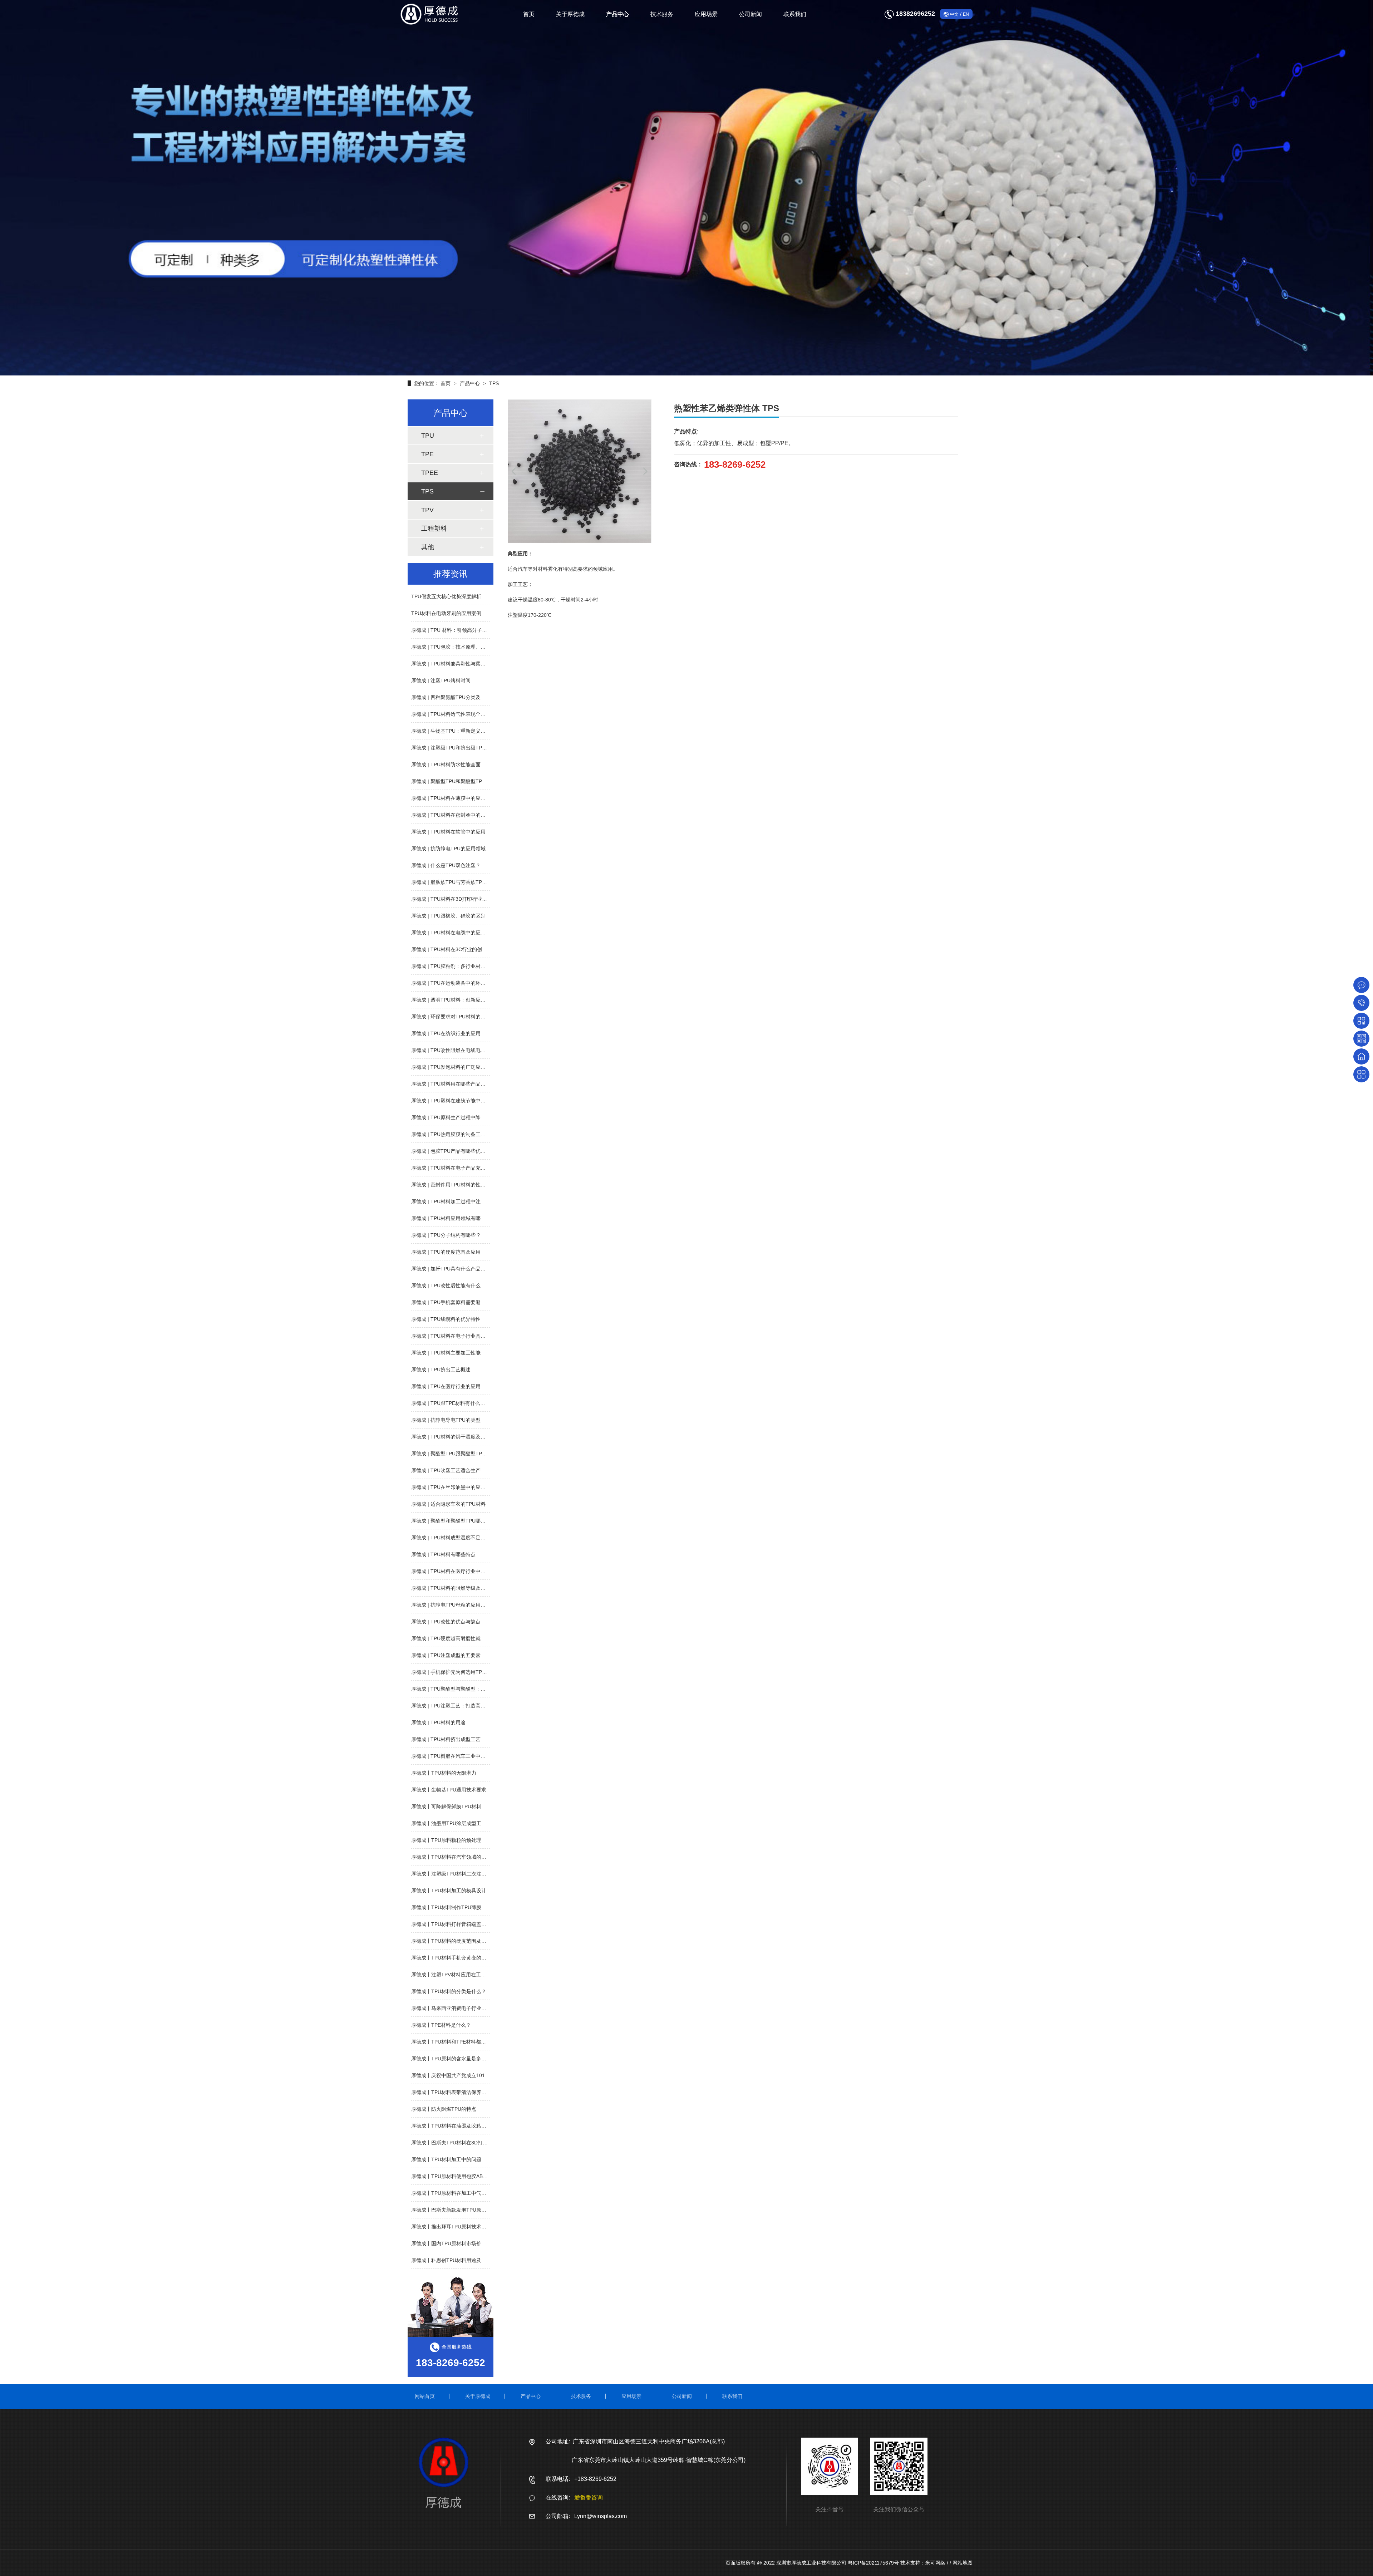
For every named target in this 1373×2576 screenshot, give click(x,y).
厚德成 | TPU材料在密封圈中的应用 (451, 815)
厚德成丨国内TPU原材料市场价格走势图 (456, 2243)
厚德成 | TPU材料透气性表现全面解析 (453, 714)
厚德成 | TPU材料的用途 (438, 1722)
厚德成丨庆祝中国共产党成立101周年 (453, 2075)
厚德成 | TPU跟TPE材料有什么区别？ (453, 1403)
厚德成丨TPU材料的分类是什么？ (449, 1991)
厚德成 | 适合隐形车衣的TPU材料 (448, 1504)
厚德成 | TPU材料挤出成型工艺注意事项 (456, 1739)
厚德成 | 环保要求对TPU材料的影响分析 (456, 1017)
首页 (529, 14)
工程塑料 (434, 529)
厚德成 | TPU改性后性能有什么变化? (452, 1285)
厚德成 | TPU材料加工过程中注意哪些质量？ (461, 1201)
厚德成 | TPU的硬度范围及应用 (446, 1252)
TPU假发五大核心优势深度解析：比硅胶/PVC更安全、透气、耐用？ (487, 596)
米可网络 (935, 2563)
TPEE (430, 473)
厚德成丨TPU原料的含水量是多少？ (451, 2059)
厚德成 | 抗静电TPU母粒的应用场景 (451, 1605)
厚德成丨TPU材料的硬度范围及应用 (451, 1941)
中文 (954, 14)
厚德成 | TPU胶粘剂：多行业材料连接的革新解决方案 (471, 966)
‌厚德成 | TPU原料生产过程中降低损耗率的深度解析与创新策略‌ (481, 1117)
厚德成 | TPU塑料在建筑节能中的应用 (453, 1101)
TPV (427, 510)
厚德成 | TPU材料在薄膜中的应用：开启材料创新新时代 (473, 798)
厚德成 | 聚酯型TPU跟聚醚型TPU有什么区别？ (463, 1454)
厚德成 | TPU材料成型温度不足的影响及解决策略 (466, 1538)
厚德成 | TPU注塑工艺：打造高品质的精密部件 (463, 1706)
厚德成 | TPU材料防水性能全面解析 (451, 765)
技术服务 (662, 14)
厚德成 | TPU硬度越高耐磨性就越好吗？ (456, 1638)
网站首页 (425, 2396)
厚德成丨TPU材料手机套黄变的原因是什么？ (461, 1958)
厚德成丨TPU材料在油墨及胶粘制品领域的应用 (464, 2126)
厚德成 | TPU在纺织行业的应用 (446, 1033)
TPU (428, 436)
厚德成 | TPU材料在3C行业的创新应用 (454, 949)
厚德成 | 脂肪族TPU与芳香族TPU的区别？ (458, 882)
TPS (494, 383)
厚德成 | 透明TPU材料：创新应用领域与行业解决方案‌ (471, 1000)
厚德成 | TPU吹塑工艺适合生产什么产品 (456, 1470)
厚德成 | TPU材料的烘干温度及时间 (451, 1437)
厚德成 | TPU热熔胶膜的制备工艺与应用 (456, 1134)
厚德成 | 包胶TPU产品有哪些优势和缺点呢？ (461, 1151)
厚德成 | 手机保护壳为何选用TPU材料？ (456, 1672)
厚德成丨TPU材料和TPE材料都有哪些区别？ (461, 2042)
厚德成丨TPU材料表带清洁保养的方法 (454, 2092)
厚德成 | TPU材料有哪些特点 (443, 1554)
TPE (427, 454)
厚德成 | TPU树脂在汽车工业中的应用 (453, 1756)
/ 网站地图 (961, 2563)
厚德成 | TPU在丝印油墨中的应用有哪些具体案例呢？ (471, 1487)
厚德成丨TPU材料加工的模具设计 (449, 1891)
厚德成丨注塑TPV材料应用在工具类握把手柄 (461, 1975)
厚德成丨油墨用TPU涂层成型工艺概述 (454, 1823)
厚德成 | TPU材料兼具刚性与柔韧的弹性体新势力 (466, 664)
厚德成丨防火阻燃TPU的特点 (444, 2109)
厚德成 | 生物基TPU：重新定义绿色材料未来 (461, 731)
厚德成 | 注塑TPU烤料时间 (441, 680)
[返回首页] (1361, 1056)
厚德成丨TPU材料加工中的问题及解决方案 (459, 2159)
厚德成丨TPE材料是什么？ (441, 2025)
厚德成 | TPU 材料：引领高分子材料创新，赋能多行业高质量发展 (484, 630)
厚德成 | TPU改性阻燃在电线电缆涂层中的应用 (463, 1050)
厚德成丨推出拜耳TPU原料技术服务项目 (456, 2227)
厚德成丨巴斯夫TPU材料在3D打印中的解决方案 (464, 2143)
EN (966, 14)
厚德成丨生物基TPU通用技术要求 (449, 1790)
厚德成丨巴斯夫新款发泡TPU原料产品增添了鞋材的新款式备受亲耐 (486, 2210)
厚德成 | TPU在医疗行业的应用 (446, 1386)
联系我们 (795, 14)
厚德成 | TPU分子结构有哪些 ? (446, 1235)
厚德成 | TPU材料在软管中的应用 (448, 832)
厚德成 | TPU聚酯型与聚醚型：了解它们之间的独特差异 (473, 1689)
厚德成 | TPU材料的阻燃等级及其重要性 (456, 1588)
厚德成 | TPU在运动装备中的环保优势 (453, 983)
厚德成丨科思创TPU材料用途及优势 (451, 2260)
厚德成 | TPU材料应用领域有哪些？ (451, 1218)
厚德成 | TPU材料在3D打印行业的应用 (454, 899)
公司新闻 (751, 14)
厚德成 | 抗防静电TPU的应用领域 (448, 849)
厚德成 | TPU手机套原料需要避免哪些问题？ (461, 1302)
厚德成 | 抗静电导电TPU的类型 (446, 1420)
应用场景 (706, 14)
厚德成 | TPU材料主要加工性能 (446, 1353)
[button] (514, 471)
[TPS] (686, 188)
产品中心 (617, 14)
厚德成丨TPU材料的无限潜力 (444, 1773)
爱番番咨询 (589, 2498)
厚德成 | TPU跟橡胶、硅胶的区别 (448, 916)
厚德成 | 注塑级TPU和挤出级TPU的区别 (456, 748)
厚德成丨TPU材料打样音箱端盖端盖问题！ (459, 1924)
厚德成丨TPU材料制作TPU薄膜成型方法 (456, 1907)
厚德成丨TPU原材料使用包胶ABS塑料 (454, 2176)
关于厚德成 (570, 14)
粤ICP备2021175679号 (873, 2563)
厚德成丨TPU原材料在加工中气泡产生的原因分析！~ (470, 2193)
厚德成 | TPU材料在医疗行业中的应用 (453, 1571)
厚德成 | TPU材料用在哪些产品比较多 (453, 1084)
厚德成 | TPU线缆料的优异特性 (446, 1319)
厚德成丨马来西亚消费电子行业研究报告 (456, 2008)
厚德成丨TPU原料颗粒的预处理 (446, 1840)
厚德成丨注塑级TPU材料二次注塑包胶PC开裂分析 (467, 1874)
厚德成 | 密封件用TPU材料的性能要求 (453, 1185)
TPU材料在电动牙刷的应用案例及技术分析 (459, 613)
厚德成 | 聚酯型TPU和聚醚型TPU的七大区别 (461, 781)
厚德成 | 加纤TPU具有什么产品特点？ (453, 1269)
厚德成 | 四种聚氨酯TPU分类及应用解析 (456, 697)
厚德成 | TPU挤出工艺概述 (441, 1370)
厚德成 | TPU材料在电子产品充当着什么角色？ (463, 1168)
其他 (428, 547)
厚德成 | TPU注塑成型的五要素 (446, 1655)
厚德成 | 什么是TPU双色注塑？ (446, 865)
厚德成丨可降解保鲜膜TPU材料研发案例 (456, 1806)
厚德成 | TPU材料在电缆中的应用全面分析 (458, 933)
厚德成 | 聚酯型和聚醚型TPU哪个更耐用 (456, 1521)
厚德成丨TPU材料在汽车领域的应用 (451, 1857)
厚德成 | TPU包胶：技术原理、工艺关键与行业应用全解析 (476, 647)
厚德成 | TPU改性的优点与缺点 (446, 1622)
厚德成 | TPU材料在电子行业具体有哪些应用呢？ (466, 1336)
